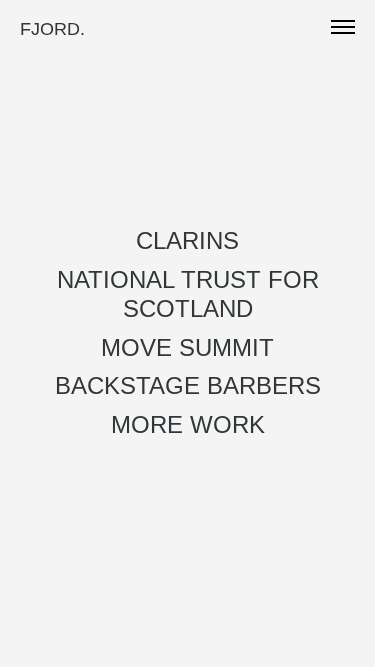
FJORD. (52, 29)
